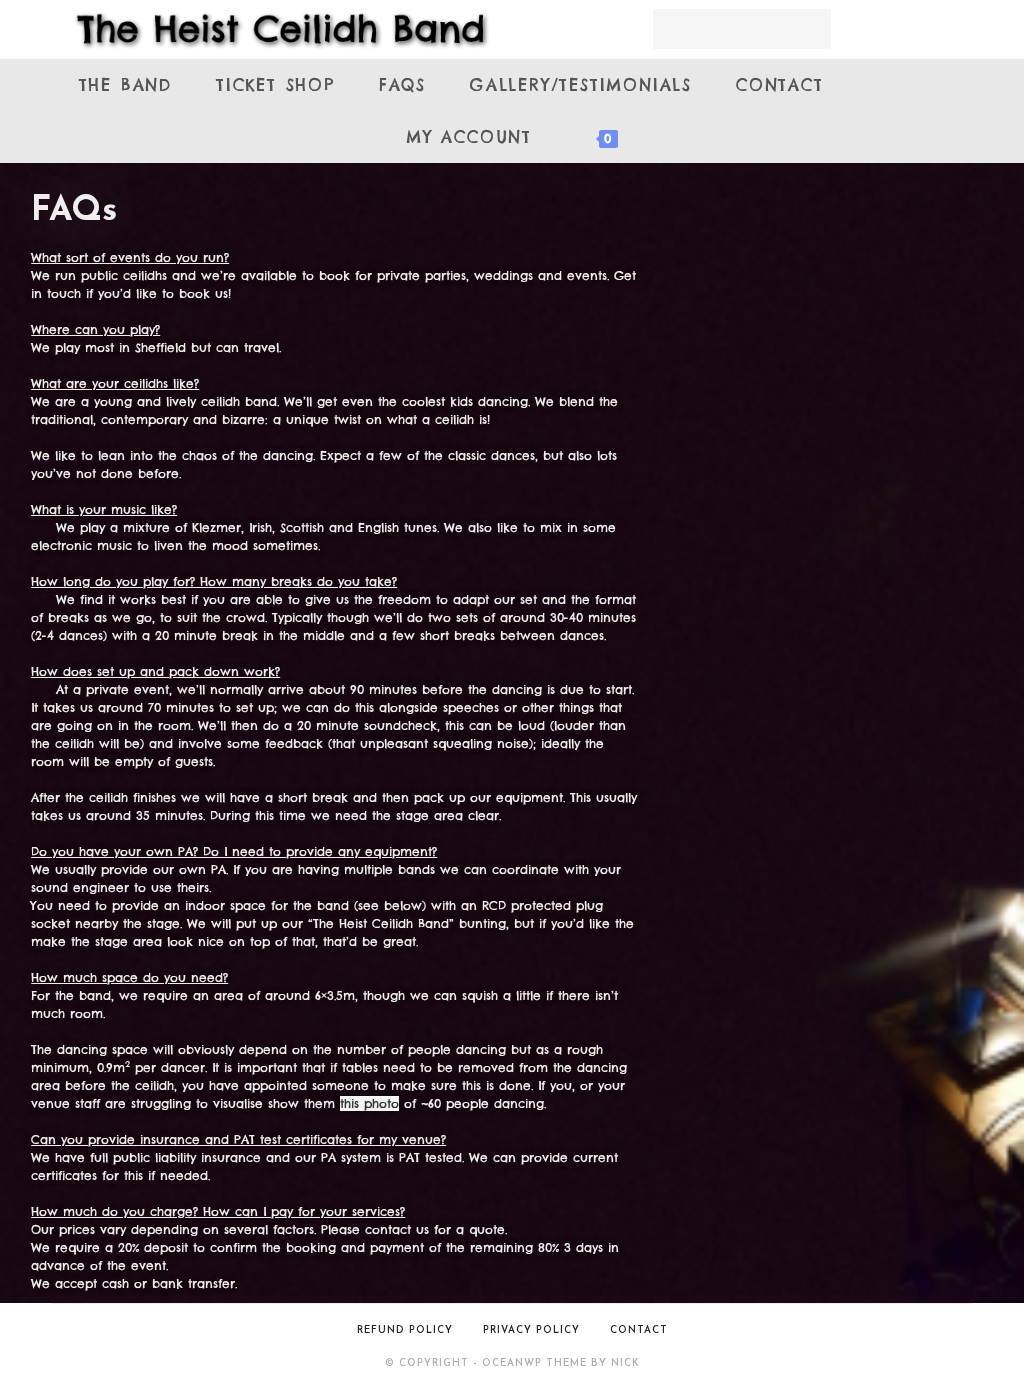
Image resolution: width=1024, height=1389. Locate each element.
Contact (639, 1330)
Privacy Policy (531, 1330)
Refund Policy (405, 1330)
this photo (369, 1103)
